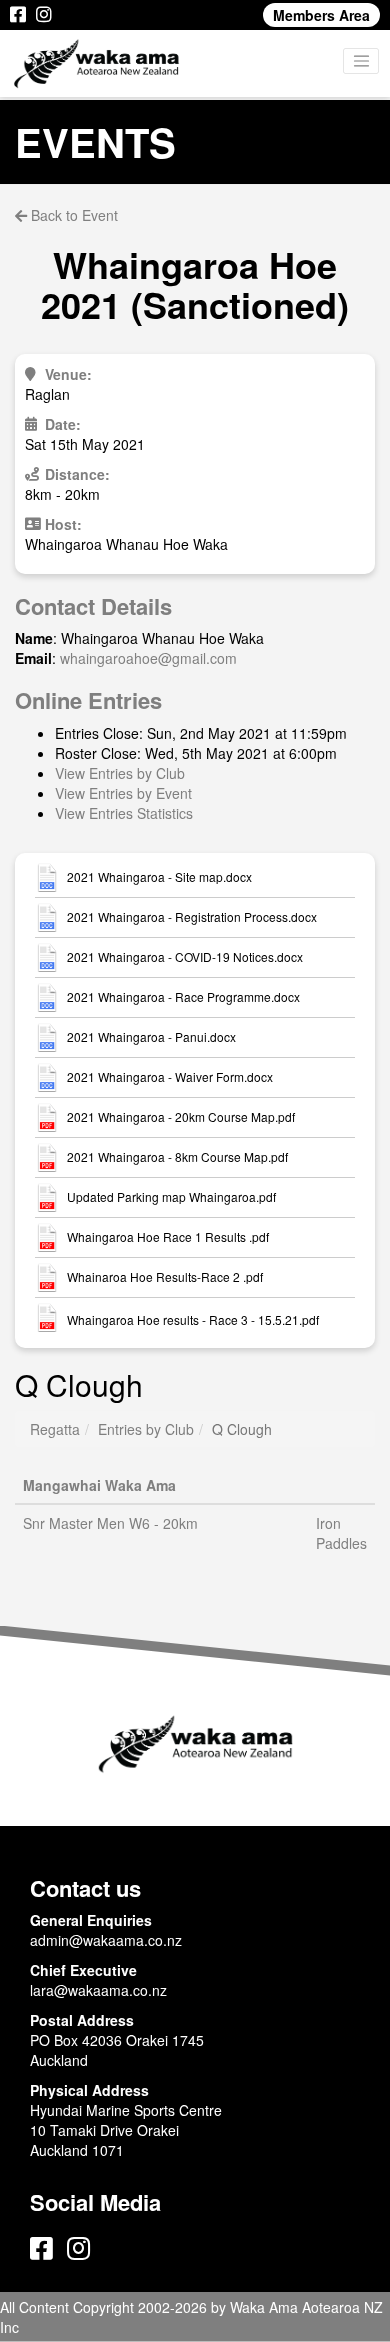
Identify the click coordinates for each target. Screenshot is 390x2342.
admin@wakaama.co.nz (106, 1940)
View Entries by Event (123, 793)
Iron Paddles (341, 1533)
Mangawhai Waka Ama (99, 1485)
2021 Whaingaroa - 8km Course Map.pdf (177, 1157)
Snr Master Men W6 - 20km (110, 1523)
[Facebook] (18, 15)
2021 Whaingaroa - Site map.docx (159, 877)
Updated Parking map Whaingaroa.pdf (171, 1197)
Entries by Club (146, 1429)
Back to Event (72, 215)
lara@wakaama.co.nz (98, 1990)
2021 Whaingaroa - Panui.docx (151, 1037)
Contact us (85, 1888)
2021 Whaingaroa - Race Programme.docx (183, 997)
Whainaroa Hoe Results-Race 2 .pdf (165, 1277)
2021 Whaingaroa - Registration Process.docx (192, 917)
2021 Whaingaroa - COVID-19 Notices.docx (185, 957)
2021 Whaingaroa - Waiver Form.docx (170, 1077)
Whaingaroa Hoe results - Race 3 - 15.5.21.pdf (193, 1320)
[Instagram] (44, 15)
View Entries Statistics (124, 813)
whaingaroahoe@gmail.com (148, 658)
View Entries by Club (120, 773)
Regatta (55, 1429)
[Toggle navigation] (361, 61)
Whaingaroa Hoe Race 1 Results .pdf (168, 1237)
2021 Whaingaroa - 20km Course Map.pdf (181, 1117)
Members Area (321, 15)
